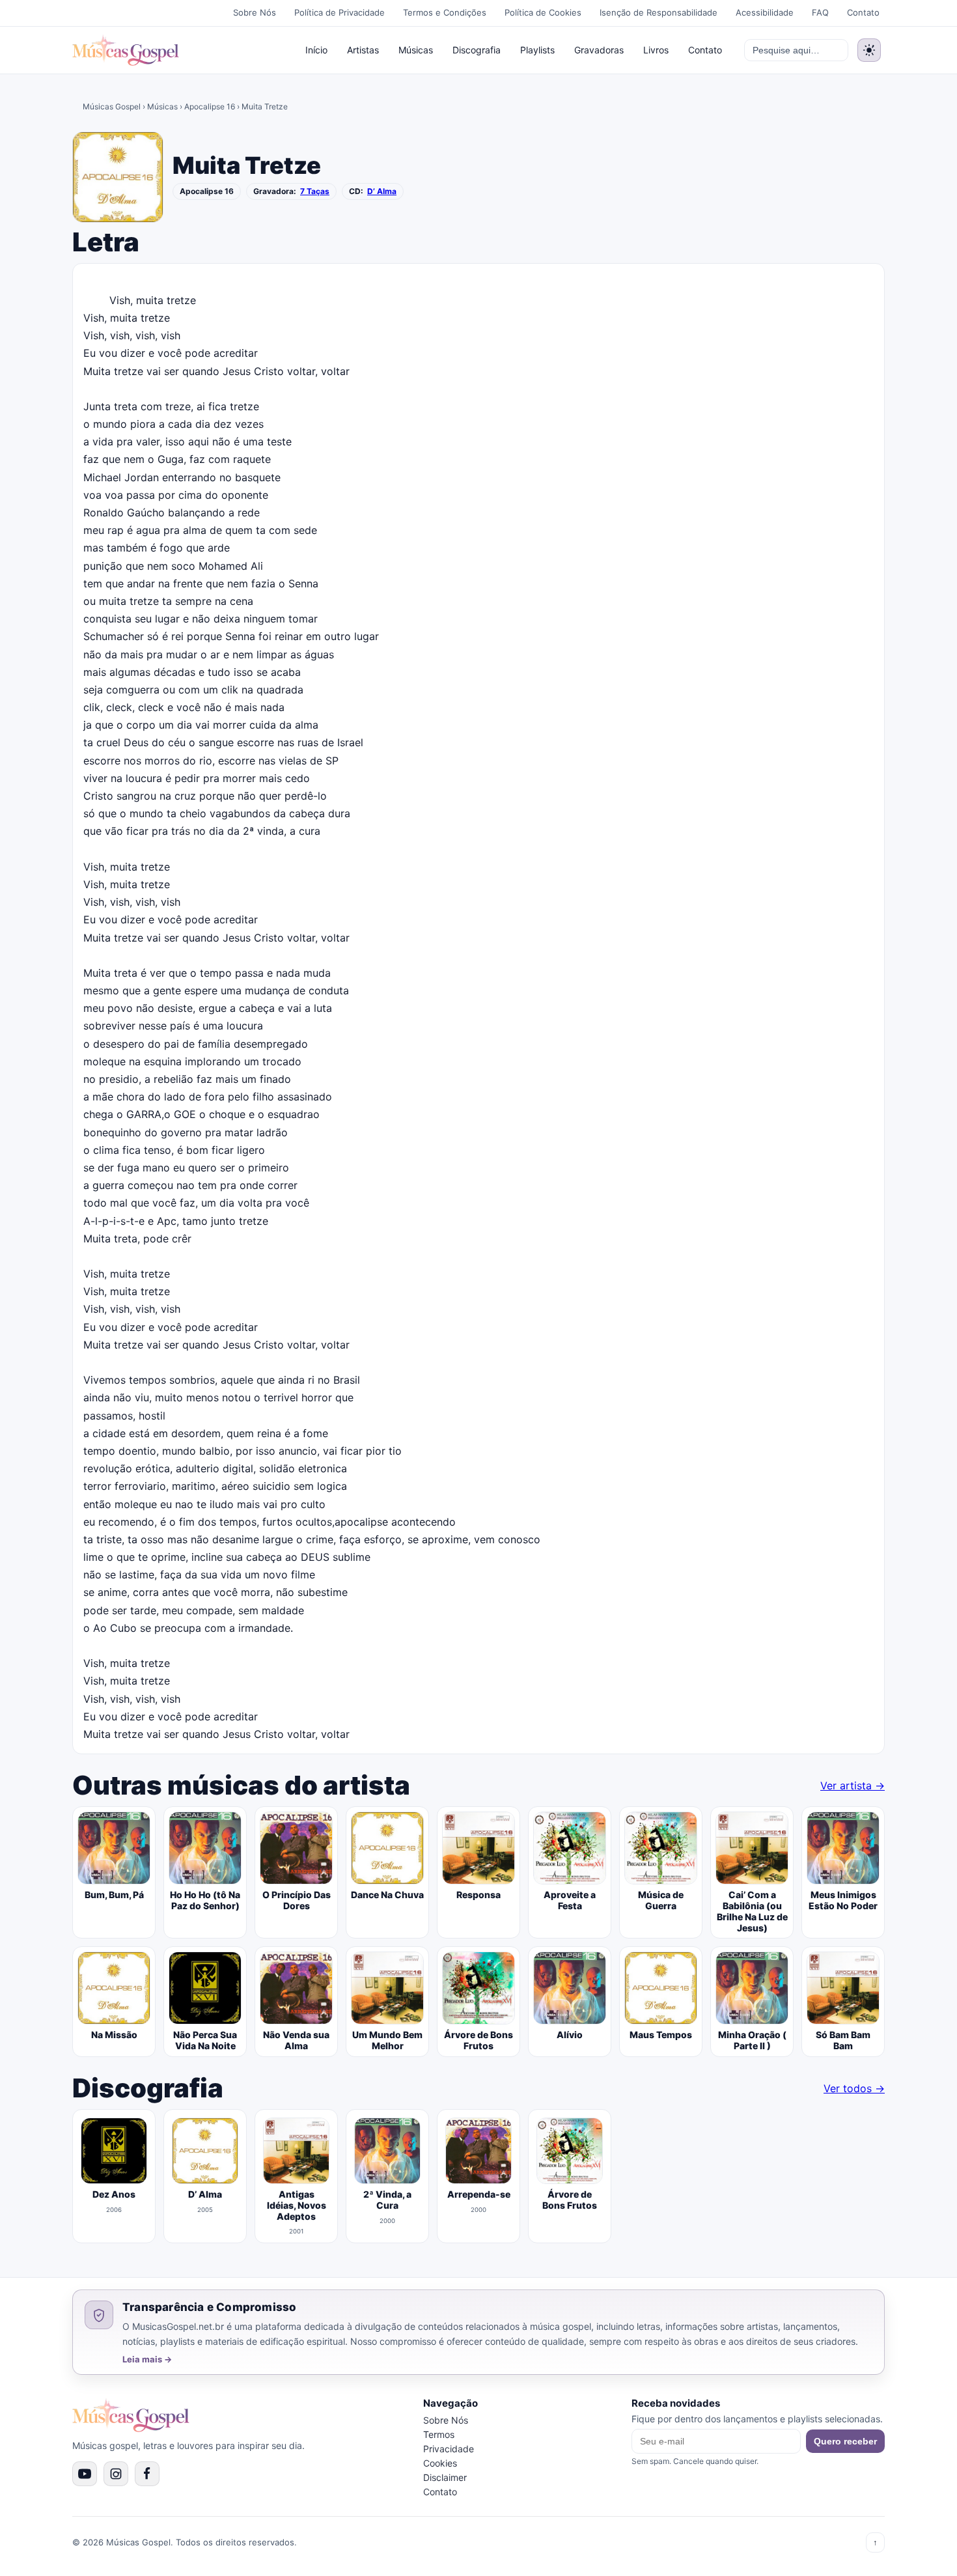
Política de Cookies (543, 12)
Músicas (416, 50)
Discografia (477, 50)
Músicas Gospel (112, 106)
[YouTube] (85, 2474)
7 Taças (315, 191)
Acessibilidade (765, 12)
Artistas (363, 50)
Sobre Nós (255, 12)
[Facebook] (147, 2474)
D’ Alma (382, 191)
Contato (863, 12)
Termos (439, 2434)
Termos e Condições (445, 12)
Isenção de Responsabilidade (659, 12)
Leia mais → (147, 2359)
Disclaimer (445, 2477)
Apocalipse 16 (210, 106)
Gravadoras (599, 50)
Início (316, 50)
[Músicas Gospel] (126, 50)
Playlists (537, 50)
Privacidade (449, 2449)
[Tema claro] (869, 50)
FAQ (820, 12)
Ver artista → (853, 1785)
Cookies (440, 2463)
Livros (656, 50)
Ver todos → (854, 2088)
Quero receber (845, 2441)
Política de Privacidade (340, 12)
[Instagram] (116, 2474)
